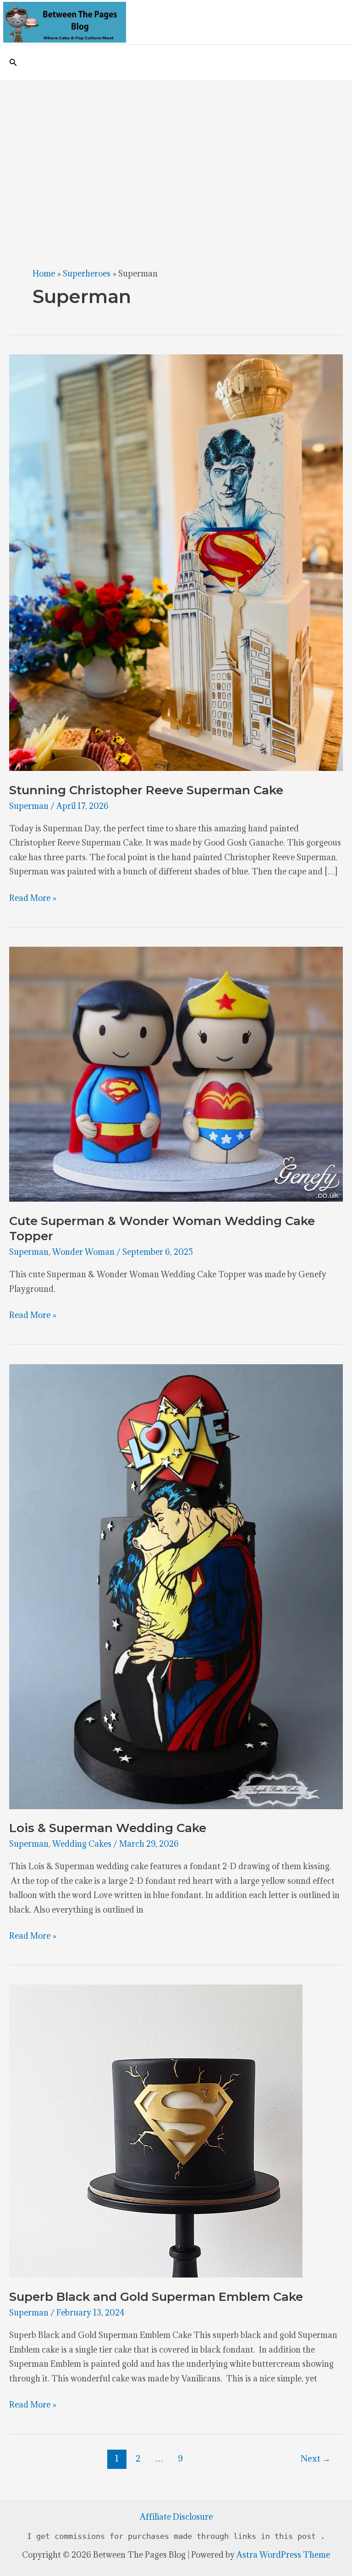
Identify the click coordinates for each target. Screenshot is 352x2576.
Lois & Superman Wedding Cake (108, 1828)
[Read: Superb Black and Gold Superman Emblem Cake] (156, 2130)
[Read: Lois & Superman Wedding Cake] (176, 1586)
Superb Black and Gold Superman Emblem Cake (156, 2297)
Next (316, 2458)
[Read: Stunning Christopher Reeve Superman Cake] (176, 562)
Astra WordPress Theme (283, 2555)
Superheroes (87, 274)
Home (44, 274)
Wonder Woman (83, 1252)
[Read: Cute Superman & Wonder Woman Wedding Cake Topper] (176, 1073)
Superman (29, 806)
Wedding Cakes (82, 1844)
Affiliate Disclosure (176, 2517)
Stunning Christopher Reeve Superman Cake (146, 790)
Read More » (33, 899)
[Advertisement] (176, 150)
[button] (13, 63)
